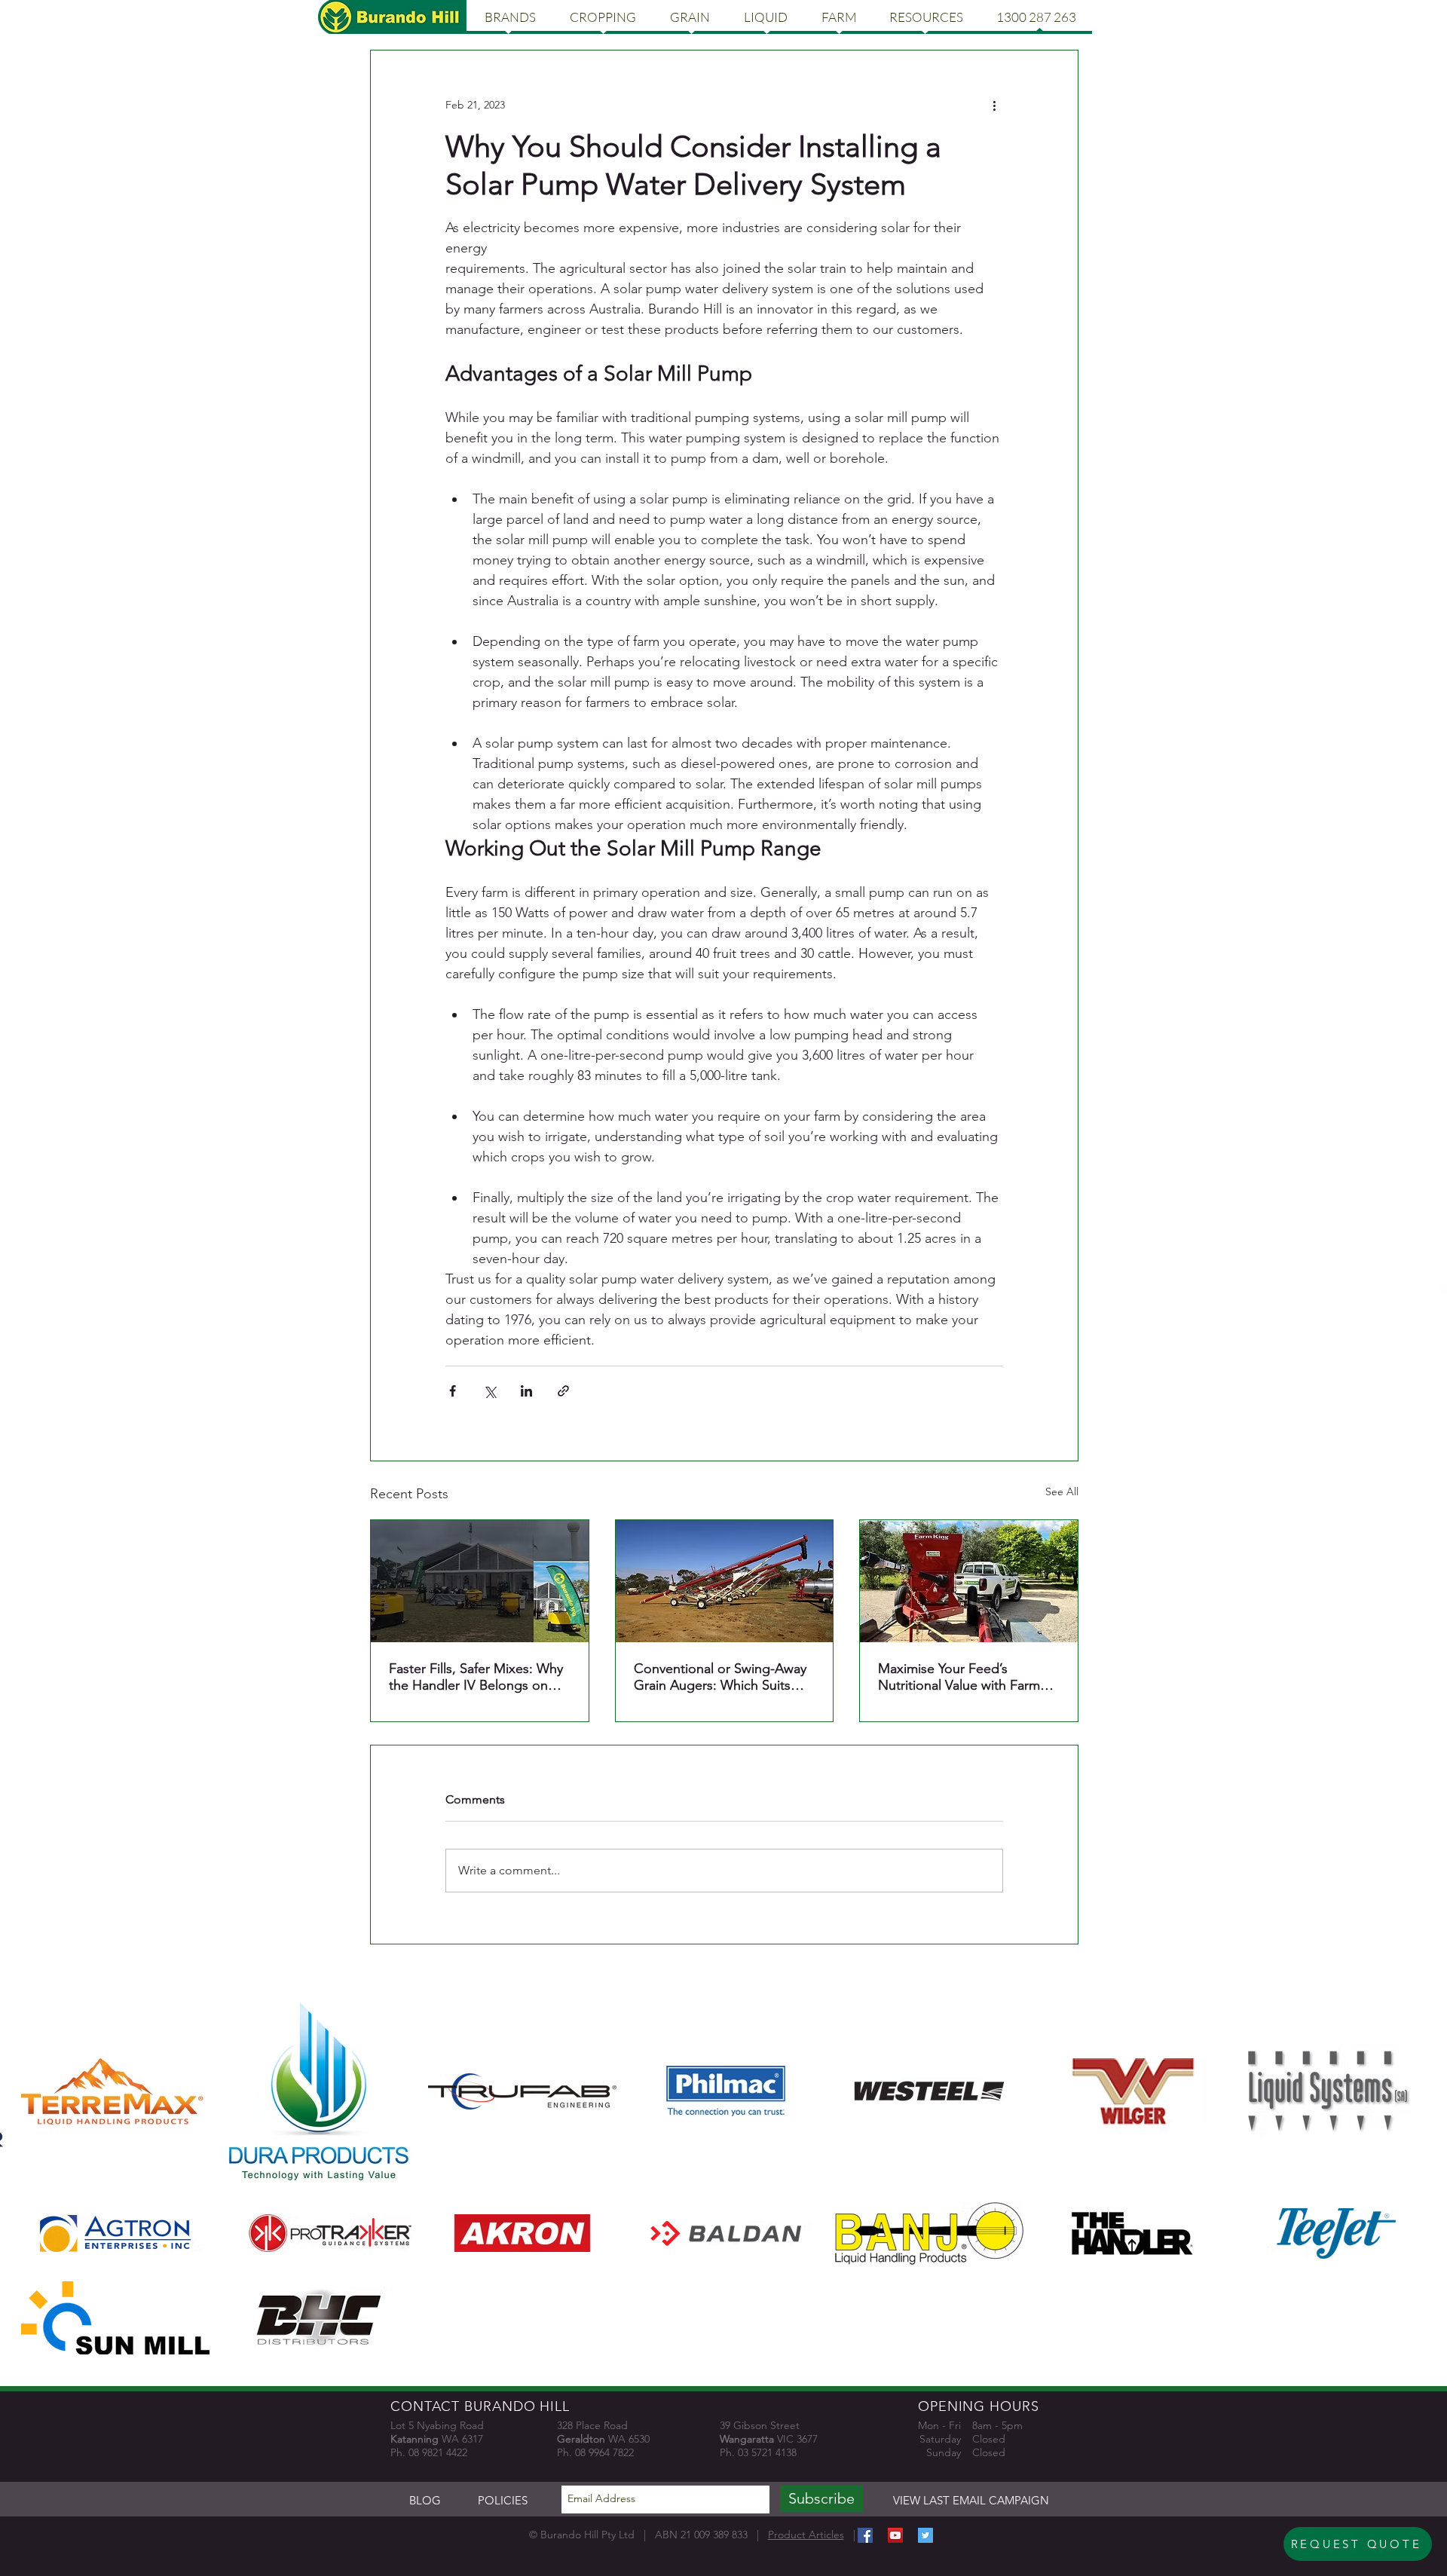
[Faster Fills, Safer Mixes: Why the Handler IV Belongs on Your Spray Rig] (480, 1581)
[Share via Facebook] (453, 1391)
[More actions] (994, 105)
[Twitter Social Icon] (925, 2535)
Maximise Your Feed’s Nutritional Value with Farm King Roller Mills (959, 1677)
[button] (510, 17)
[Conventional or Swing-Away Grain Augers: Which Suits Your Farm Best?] (725, 1581)
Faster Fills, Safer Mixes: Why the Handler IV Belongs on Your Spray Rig (476, 1677)
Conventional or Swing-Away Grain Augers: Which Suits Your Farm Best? (720, 1677)
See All (1062, 1491)
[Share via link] (563, 1391)
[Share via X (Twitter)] (489, 1391)
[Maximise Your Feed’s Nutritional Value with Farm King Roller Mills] (969, 1581)
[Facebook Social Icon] (865, 2535)
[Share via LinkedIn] (526, 1391)
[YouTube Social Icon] (895, 2535)
